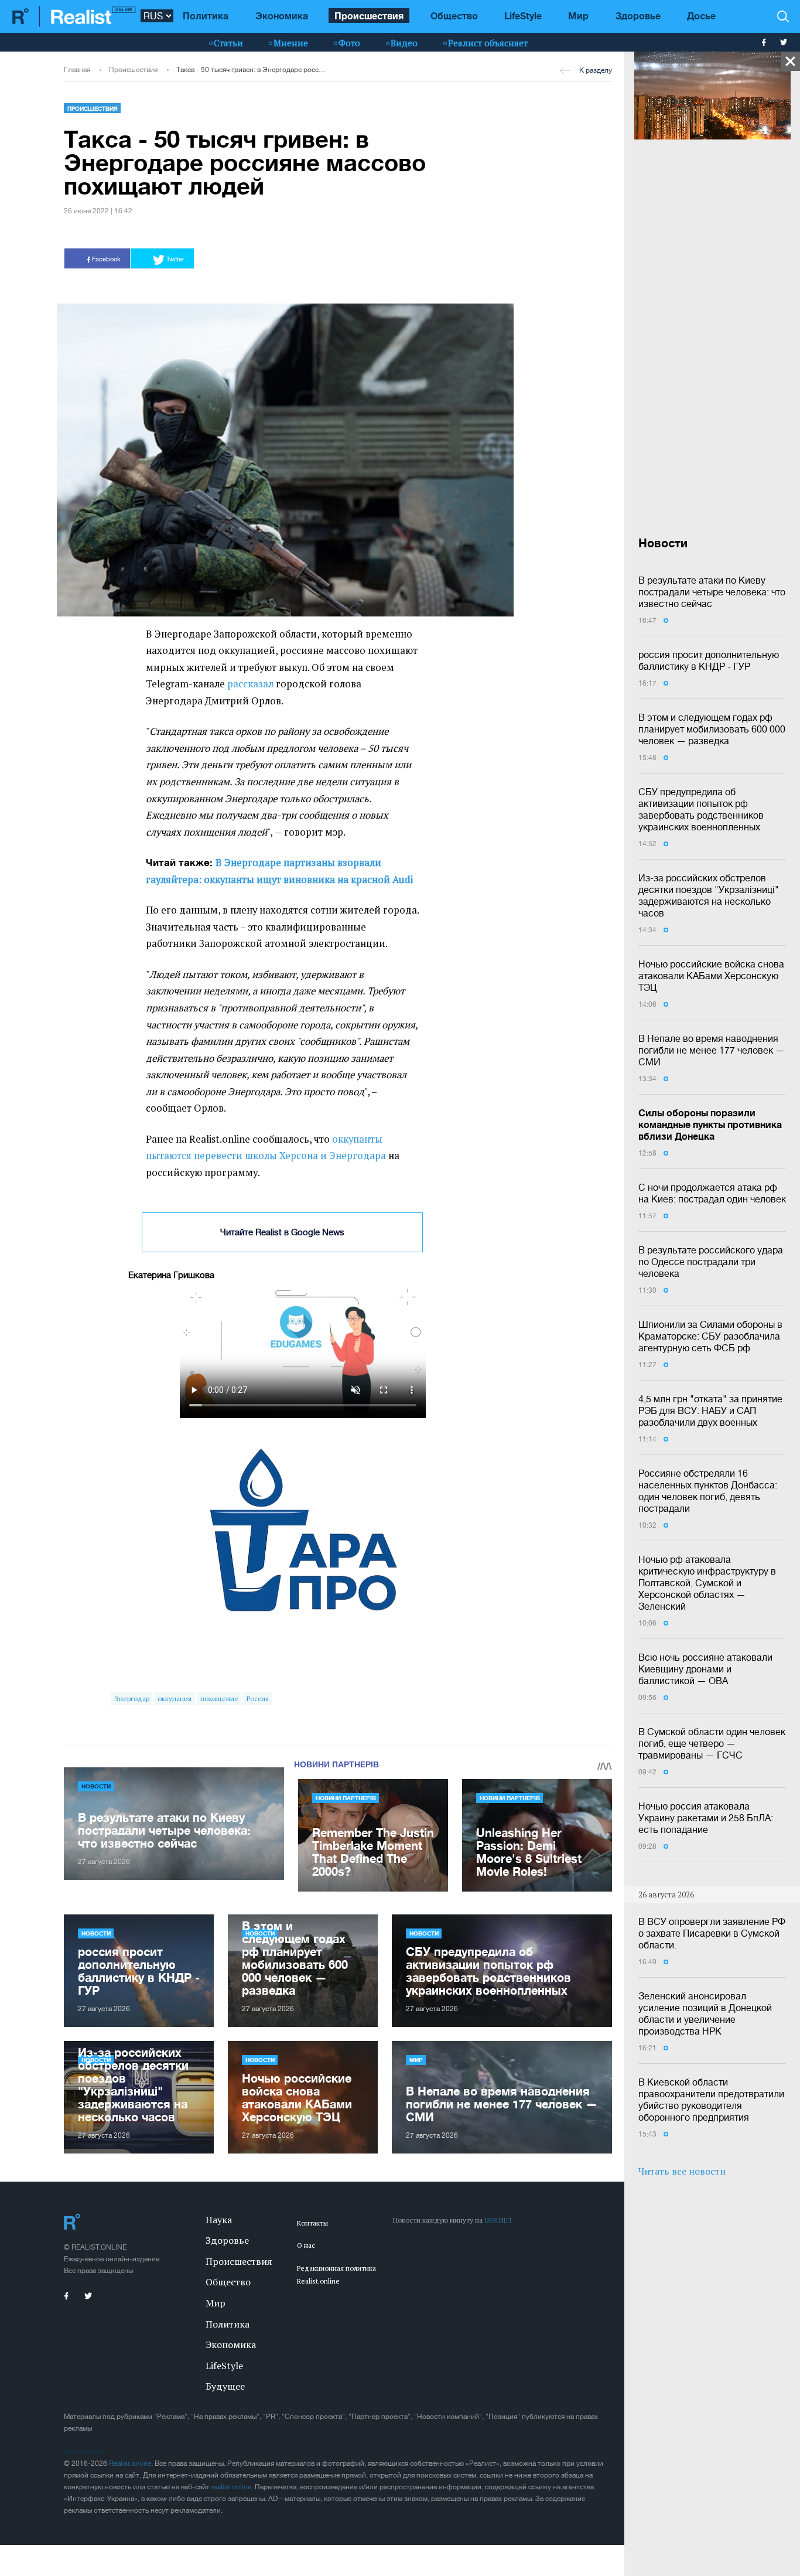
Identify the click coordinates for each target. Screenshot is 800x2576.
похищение (219, 1698)
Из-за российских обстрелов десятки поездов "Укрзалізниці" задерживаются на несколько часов (709, 895)
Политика (206, 16)
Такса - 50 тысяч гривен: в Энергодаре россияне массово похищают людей (251, 70)
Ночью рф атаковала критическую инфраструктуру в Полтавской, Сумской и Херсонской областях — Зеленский (707, 1583)
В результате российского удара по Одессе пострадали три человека (711, 1262)
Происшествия (369, 16)
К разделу (596, 70)
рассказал (250, 684)
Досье (701, 16)
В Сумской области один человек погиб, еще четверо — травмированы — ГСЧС (712, 1743)
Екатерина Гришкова (171, 1275)
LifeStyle (523, 16)
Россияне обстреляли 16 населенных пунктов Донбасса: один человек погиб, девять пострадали (708, 1491)
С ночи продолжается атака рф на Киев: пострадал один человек (712, 1193)
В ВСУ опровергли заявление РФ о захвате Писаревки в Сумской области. (712, 1933)
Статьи (228, 43)
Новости (96, 1786)
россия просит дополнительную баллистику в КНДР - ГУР (709, 660)
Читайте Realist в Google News (282, 1232)
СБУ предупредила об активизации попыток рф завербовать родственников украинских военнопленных (701, 809)
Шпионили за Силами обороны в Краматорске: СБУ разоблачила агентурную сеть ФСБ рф (710, 1336)
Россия (258, 1698)
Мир (578, 16)
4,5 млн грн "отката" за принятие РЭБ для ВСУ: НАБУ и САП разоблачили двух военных (710, 1410)
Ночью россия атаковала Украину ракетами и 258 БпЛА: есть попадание (706, 1818)
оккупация (175, 1698)
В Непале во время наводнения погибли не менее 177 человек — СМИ (712, 1050)
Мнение (291, 43)
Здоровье (638, 16)
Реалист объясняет (488, 43)
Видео (404, 43)
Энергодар (132, 1698)
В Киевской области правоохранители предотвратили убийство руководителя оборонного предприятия (711, 2100)
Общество (454, 16)
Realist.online (130, 2463)
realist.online (231, 2487)
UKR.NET (498, 2220)
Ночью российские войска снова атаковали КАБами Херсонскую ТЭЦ (711, 976)
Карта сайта (83, 2452)
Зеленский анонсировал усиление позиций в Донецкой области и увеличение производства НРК (705, 2013)
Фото (349, 43)
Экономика (282, 16)
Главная (77, 70)
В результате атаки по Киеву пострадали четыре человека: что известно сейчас (712, 592)
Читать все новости (682, 2171)
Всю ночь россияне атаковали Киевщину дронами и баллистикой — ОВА (705, 1669)
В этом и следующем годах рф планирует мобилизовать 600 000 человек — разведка (712, 729)
